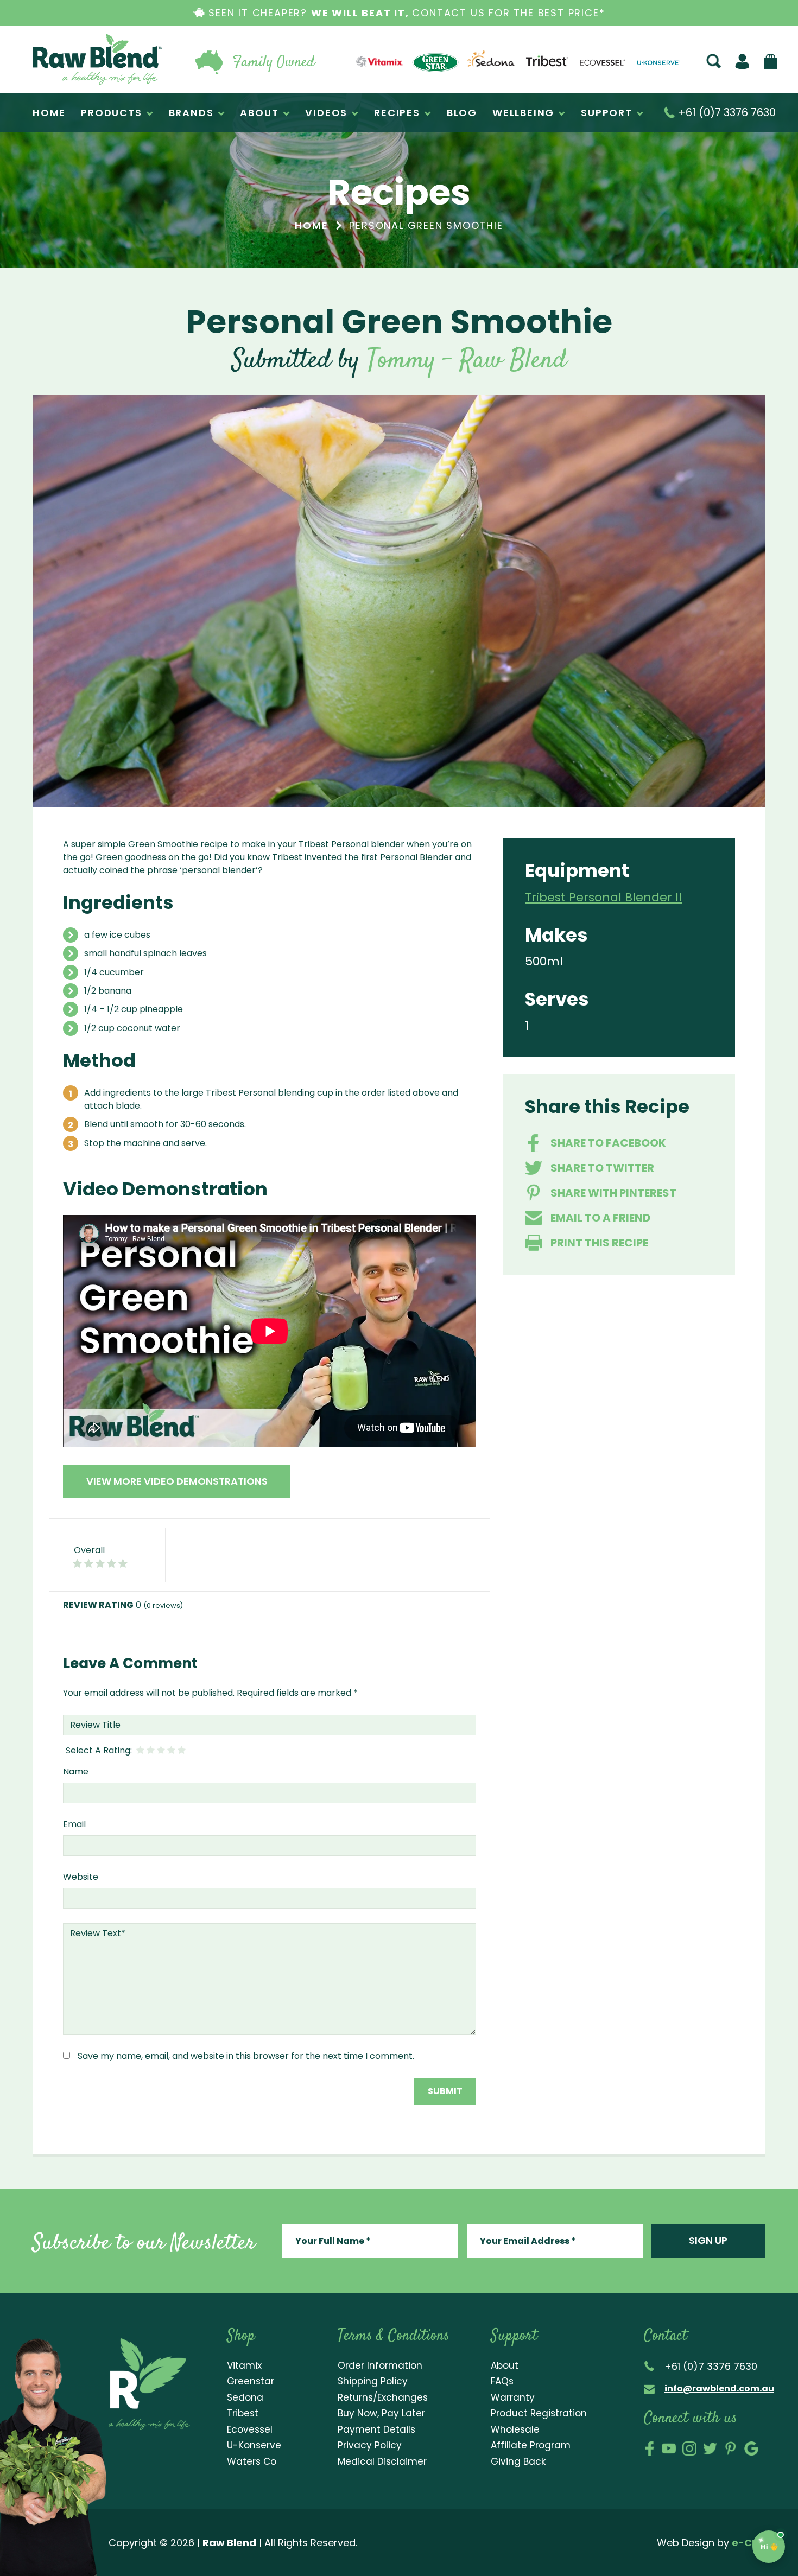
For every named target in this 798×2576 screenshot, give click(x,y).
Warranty (513, 2397)
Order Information (380, 2365)
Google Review (751, 2448)
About (505, 2365)
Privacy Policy (370, 2445)
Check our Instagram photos (689, 2448)
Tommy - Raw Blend (467, 361)
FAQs (502, 2381)
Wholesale (515, 2429)
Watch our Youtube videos (669, 2448)
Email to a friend (600, 1218)
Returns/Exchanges (383, 2397)
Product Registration (539, 2413)
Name (76, 1772)
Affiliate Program (531, 2445)
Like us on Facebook (650, 2448)
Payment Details (376, 2429)
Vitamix (244, 2365)
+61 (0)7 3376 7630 (726, 113)
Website (81, 1877)
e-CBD (749, 2543)
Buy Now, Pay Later (381, 2413)
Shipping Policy (373, 2381)
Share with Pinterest (613, 1193)
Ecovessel (250, 2429)
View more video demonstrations (177, 1481)
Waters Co (252, 2461)
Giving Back (518, 2461)
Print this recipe (599, 1243)
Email (74, 1824)
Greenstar (251, 2381)
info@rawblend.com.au (719, 2389)
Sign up (708, 2240)
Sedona (245, 2397)
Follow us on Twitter (710, 2448)
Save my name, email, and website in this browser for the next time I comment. (246, 2056)
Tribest (243, 2413)
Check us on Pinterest (731, 2448)
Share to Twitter (602, 1168)
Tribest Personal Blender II (603, 897)
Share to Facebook (608, 1143)
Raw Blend (97, 59)
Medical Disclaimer (382, 2461)
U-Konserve (254, 2445)
